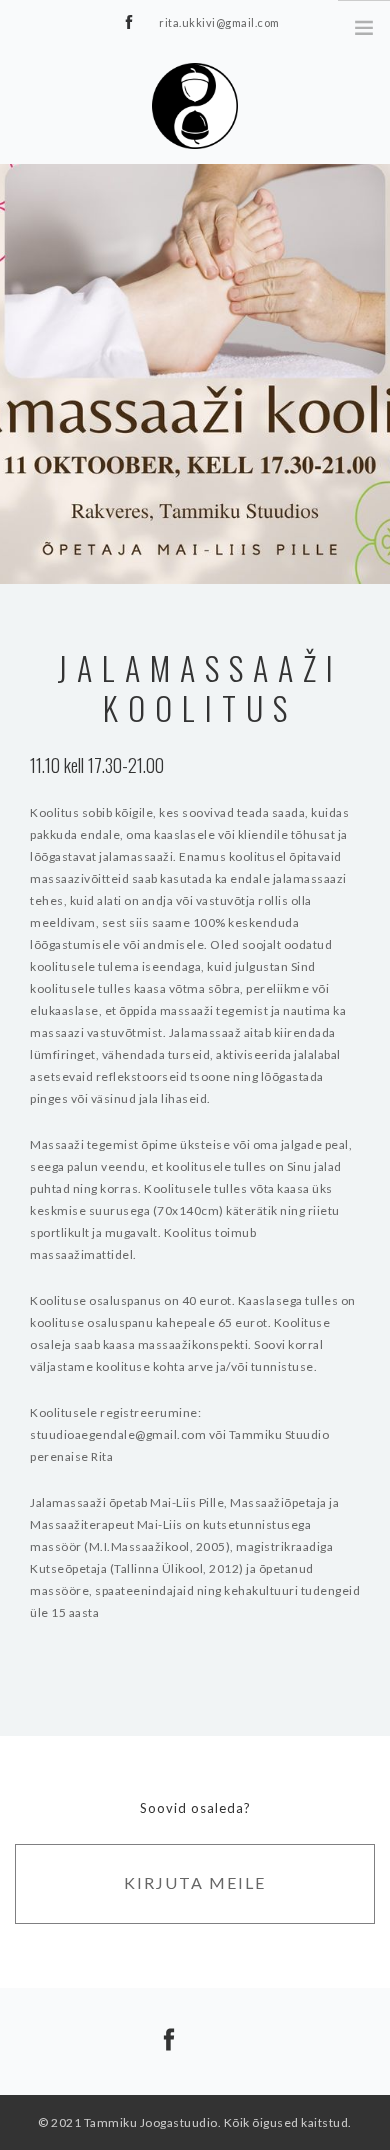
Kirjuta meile (195, 1882)
